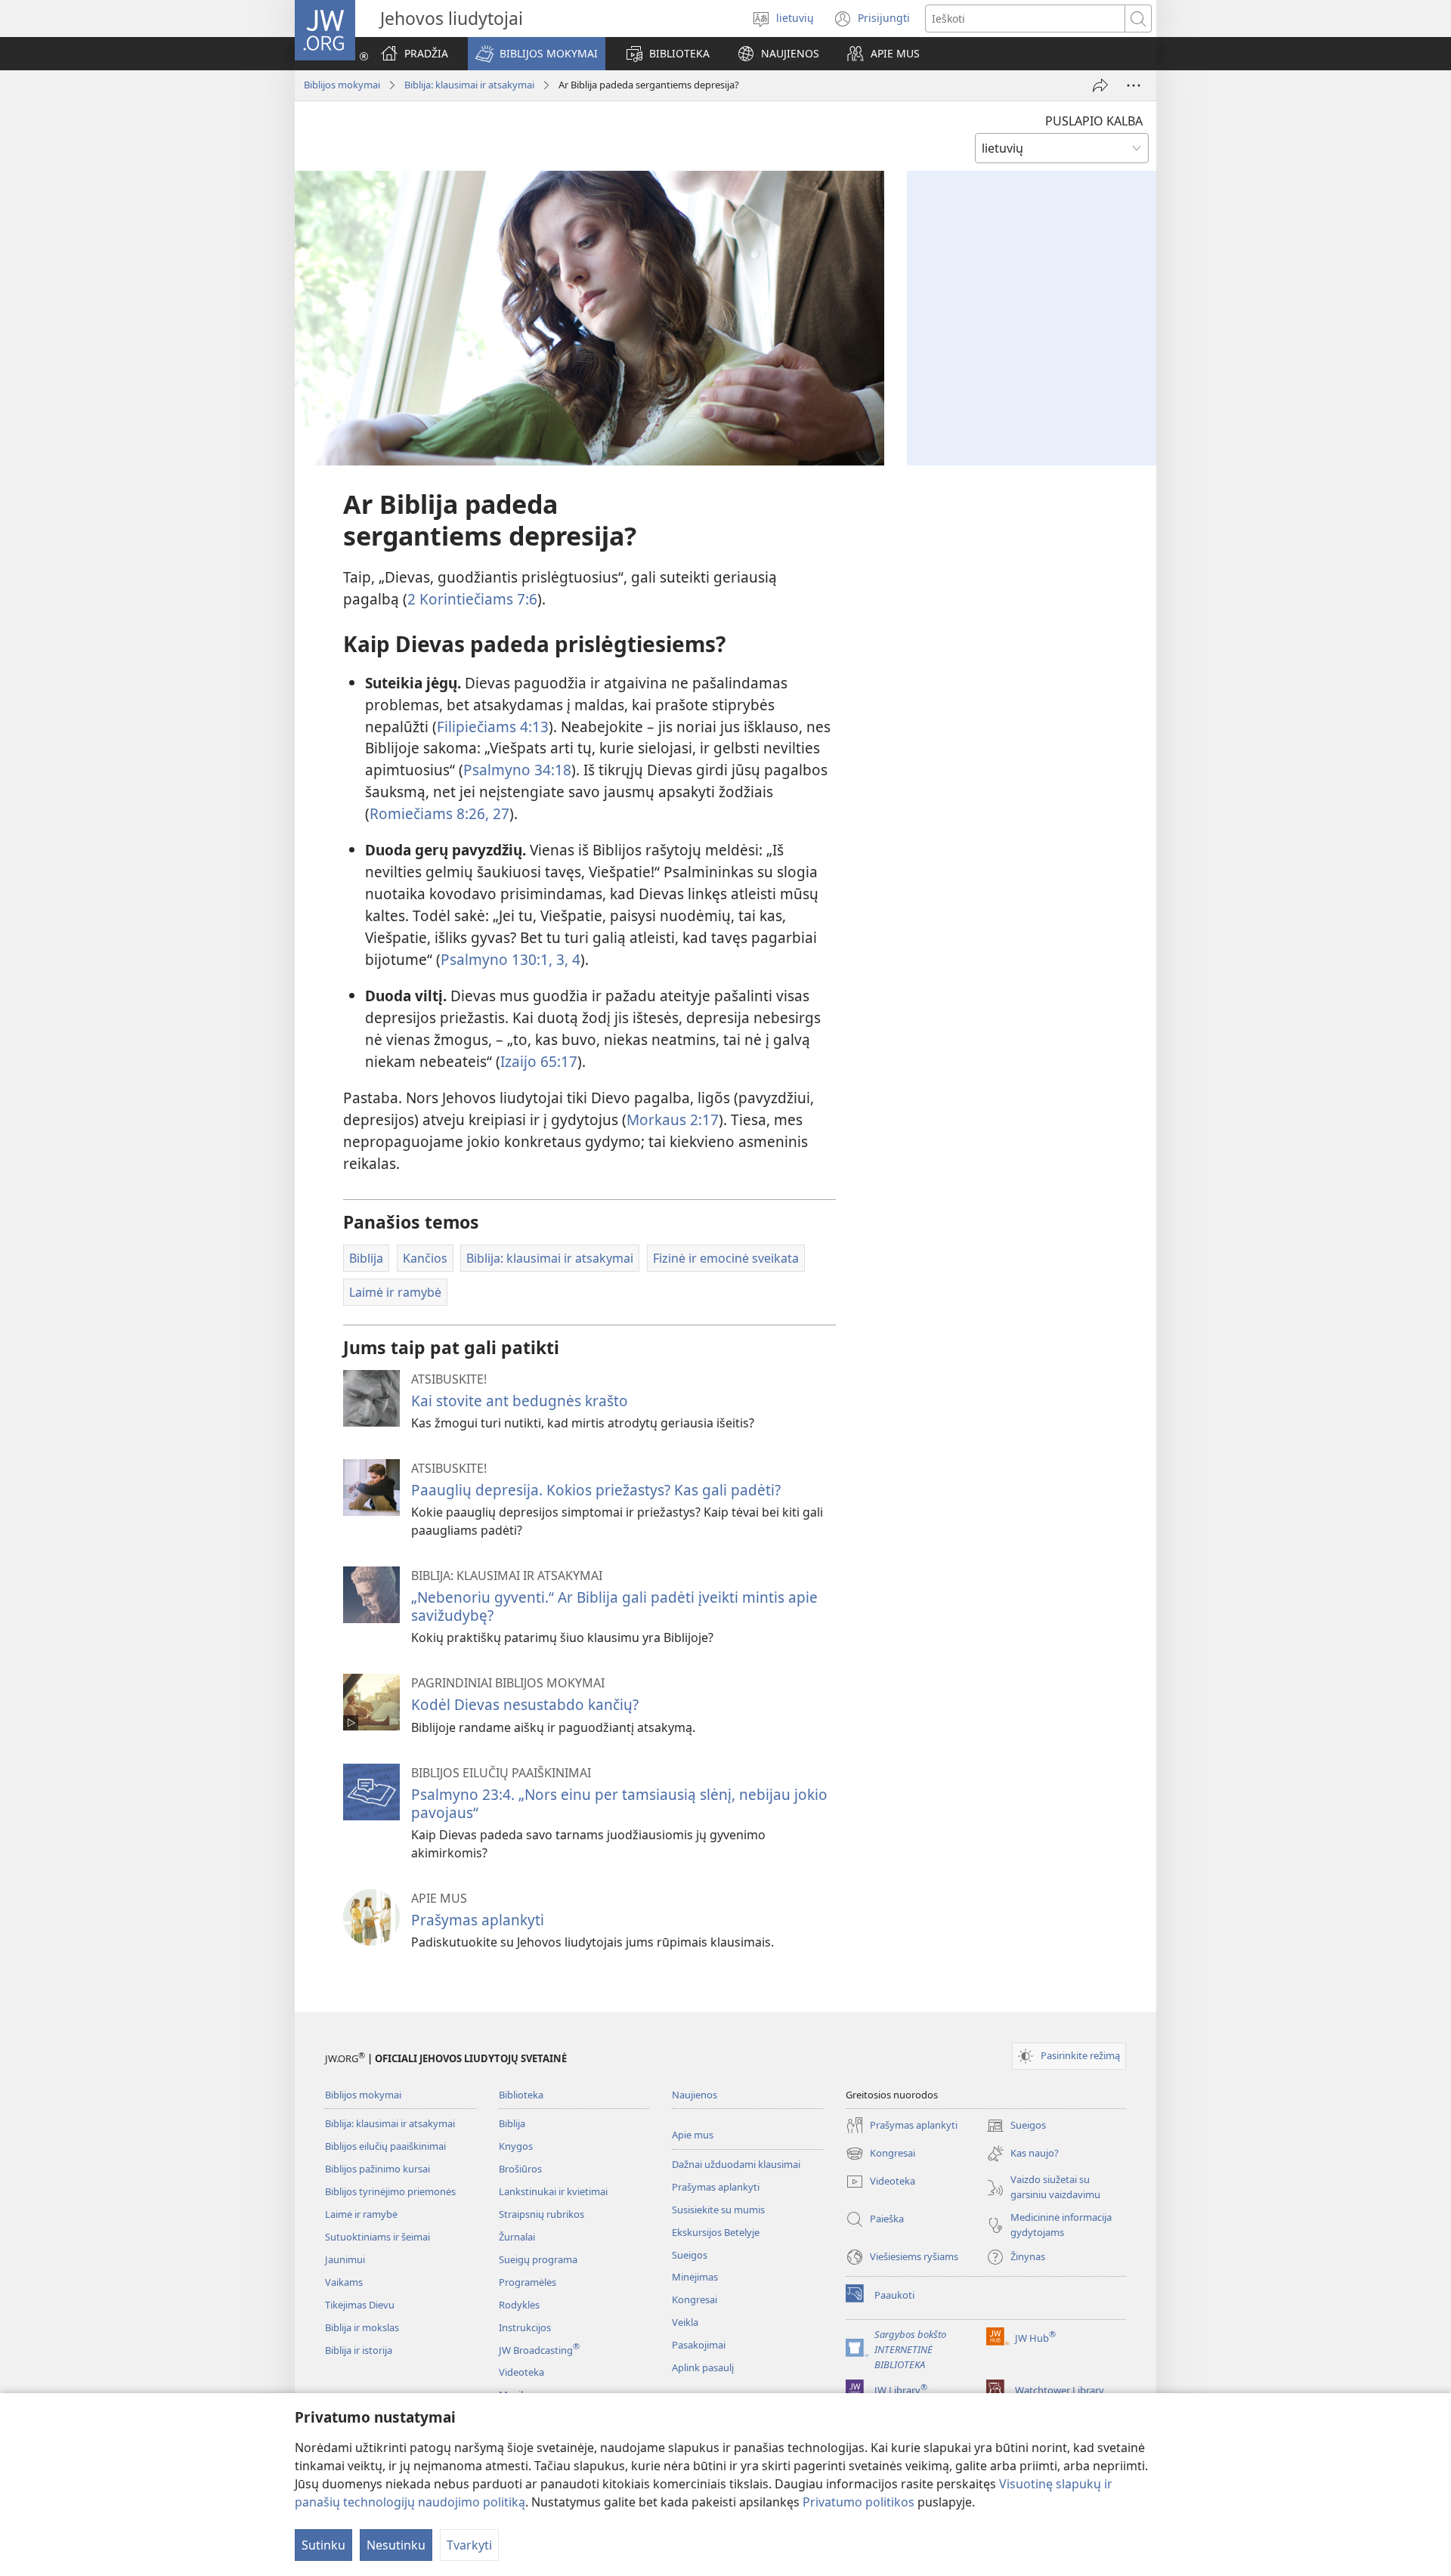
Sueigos (690, 2255)
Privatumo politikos (859, 2502)
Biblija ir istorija (359, 2350)
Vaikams (344, 2282)
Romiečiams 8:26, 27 (439, 813)
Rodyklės (519, 2305)
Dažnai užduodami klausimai (736, 2164)
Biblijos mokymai (342, 85)
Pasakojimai (699, 2345)
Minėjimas (695, 2277)
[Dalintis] (1100, 85)
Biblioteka (521, 2095)
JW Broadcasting (539, 2350)
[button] (537, 54)
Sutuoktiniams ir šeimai (377, 2237)
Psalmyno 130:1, (497, 959)
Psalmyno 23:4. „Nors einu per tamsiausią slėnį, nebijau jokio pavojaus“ (619, 1803)
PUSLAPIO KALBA (1094, 121)
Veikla (685, 2322)
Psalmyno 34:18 (517, 770)
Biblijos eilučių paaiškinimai (385, 2146)
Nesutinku (396, 2545)
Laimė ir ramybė (361, 2214)
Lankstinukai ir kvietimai (553, 2191)
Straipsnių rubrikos (541, 2214)
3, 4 (566, 959)
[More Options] (1134, 85)
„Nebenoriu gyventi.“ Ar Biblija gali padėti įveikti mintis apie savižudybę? (614, 1606)
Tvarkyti (469, 2545)
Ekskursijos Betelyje (716, 2232)
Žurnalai (517, 2237)
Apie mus (693, 2135)
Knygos (516, 2146)
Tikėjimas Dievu (360, 2305)
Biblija (512, 2123)
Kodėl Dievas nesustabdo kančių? (525, 1704)
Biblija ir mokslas (362, 2327)
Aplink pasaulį (703, 2367)
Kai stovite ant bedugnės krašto (520, 1401)
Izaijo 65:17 (539, 1061)
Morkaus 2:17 (673, 1119)
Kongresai (695, 2299)
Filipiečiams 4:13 (493, 727)
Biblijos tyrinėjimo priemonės (390, 2191)
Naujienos (695, 2095)
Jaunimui (345, 2259)
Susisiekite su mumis (718, 2210)
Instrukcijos (525, 2327)
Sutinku (323, 2545)
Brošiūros (520, 2169)
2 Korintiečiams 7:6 (472, 599)
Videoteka (521, 2372)
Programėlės (527, 2282)
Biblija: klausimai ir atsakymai (469, 85)
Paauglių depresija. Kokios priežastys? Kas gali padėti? (596, 1490)
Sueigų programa (538, 2259)
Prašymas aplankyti (478, 1920)
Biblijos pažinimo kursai (377, 2169)
